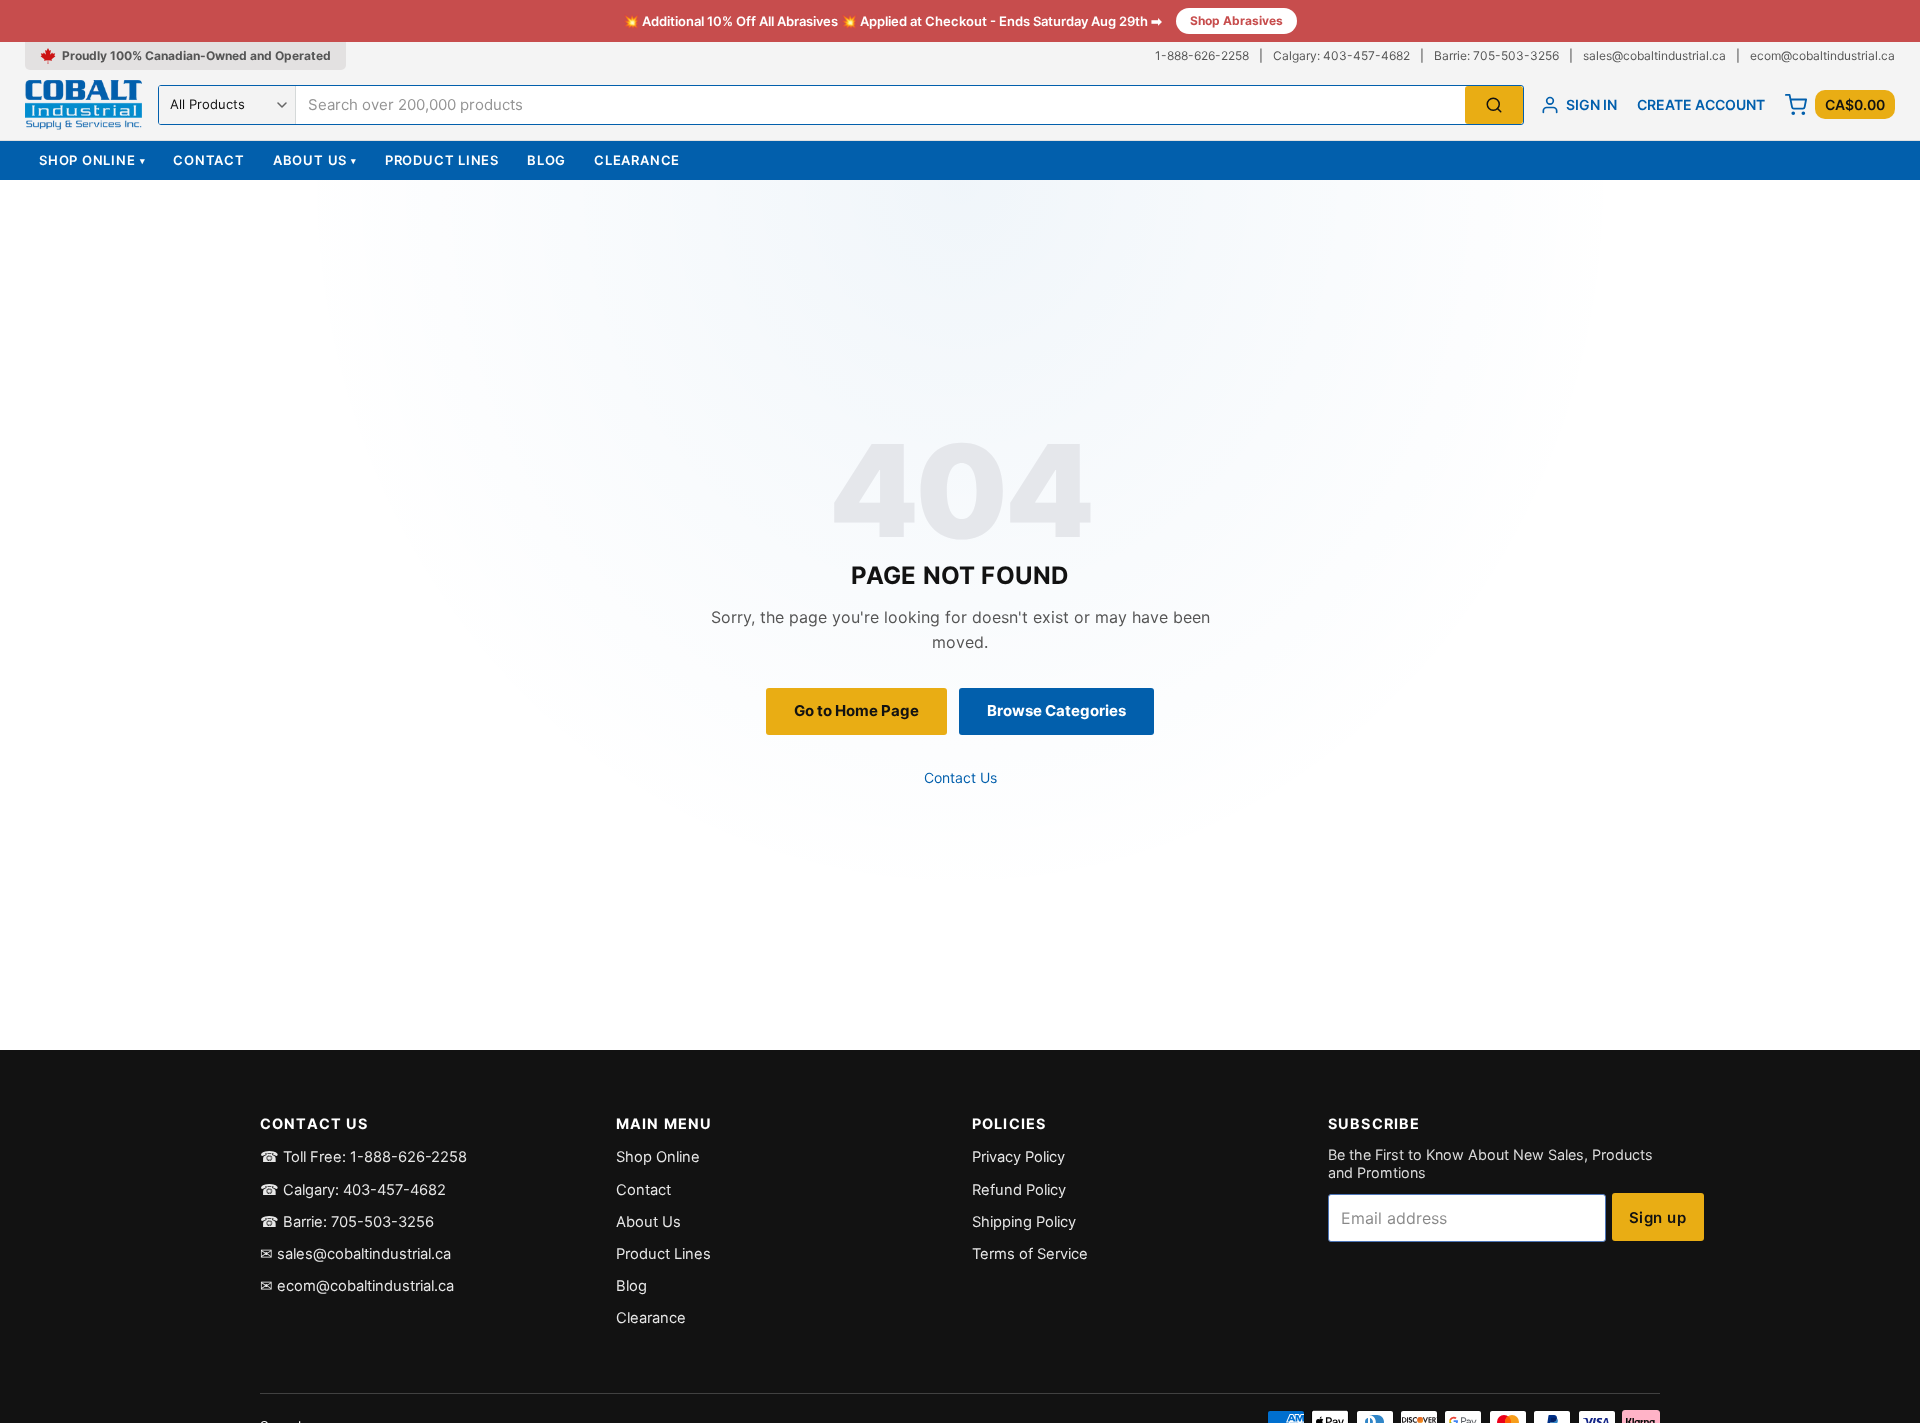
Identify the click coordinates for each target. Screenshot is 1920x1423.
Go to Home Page (856, 710)
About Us (315, 160)
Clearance (637, 160)
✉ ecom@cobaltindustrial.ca (357, 1286)
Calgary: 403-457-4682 (1341, 55)
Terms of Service (1030, 1254)
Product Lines (442, 160)
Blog (546, 160)
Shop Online (92, 160)
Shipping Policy (1024, 1222)
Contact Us (960, 777)
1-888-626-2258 (1202, 55)
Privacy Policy (1018, 1157)
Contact (208, 160)
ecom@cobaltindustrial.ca (1822, 55)
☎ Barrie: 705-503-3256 (347, 1222)
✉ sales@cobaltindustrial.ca (355, 1254)
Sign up (1657, 1217)
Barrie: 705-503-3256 (1496, 55)
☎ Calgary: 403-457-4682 (353, 1190)
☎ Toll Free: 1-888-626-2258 (363, 1157)
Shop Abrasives (1236, 20)
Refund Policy (1019, 1190)
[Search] (1494, 105)
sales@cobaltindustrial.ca (1654, 55)
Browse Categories (1056, 710)
